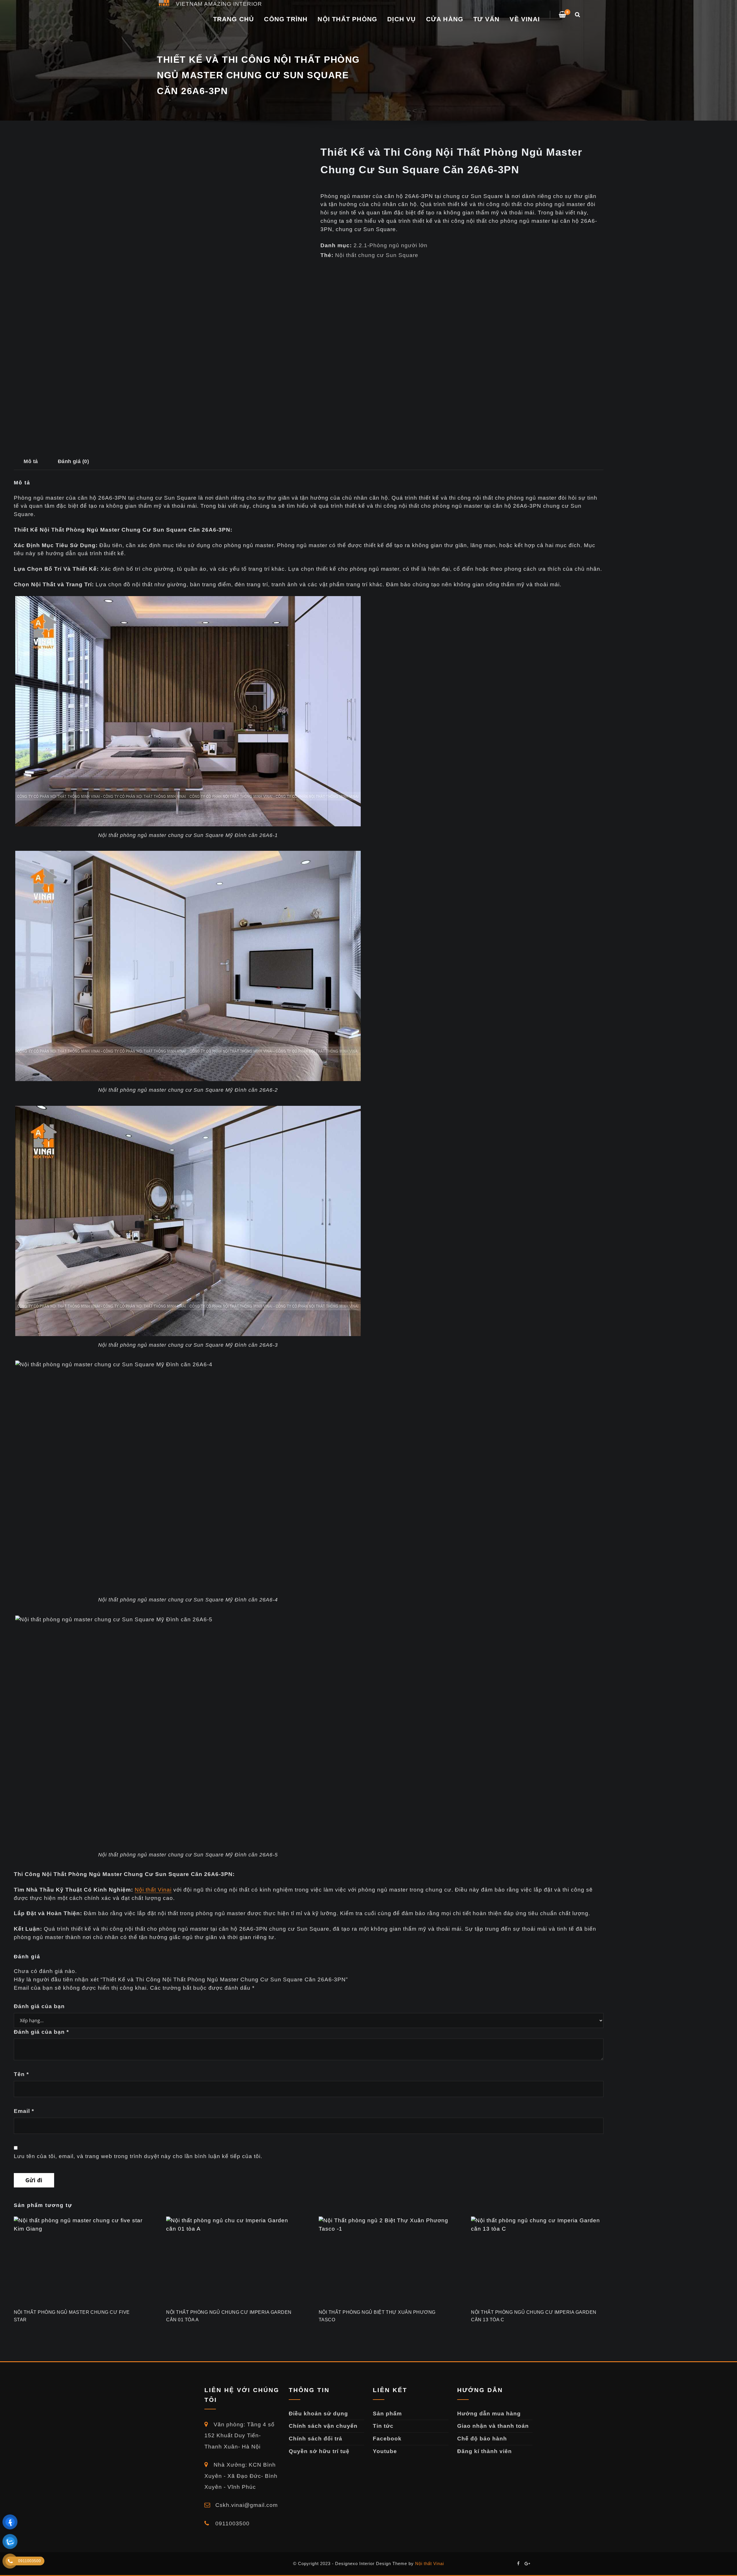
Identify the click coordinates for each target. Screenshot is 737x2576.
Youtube (385, 2451)
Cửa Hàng (445, 19)
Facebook (387, 2439)
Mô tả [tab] (31, 461)
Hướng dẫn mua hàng (489, 2414)
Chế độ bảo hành (482, 2439)
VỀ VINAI (525, 19)
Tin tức (383, 2426)
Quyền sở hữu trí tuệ (319, 2451)
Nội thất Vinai (153, 1890)
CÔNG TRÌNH (286, 19)
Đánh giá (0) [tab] (74, 461)
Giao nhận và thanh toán (493, 2426)
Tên (21, 2074)
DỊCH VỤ (401, 19)
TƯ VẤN (486, 19)
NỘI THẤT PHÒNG (347, 19)
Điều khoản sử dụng (318, 2414)
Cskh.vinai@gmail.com (246, 2505)
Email (24, 2111)
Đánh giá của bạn (39, 2006)
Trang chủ (234, 19)
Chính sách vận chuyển (323, 2426)
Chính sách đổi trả (316, 2439)
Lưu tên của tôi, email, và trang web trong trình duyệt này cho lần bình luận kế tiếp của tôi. (138, 2156)
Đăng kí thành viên (485, 2451)
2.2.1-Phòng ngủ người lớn (391, 245)
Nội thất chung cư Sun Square (377, 255)
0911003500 (232, 2523)
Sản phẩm (387, 2414)
